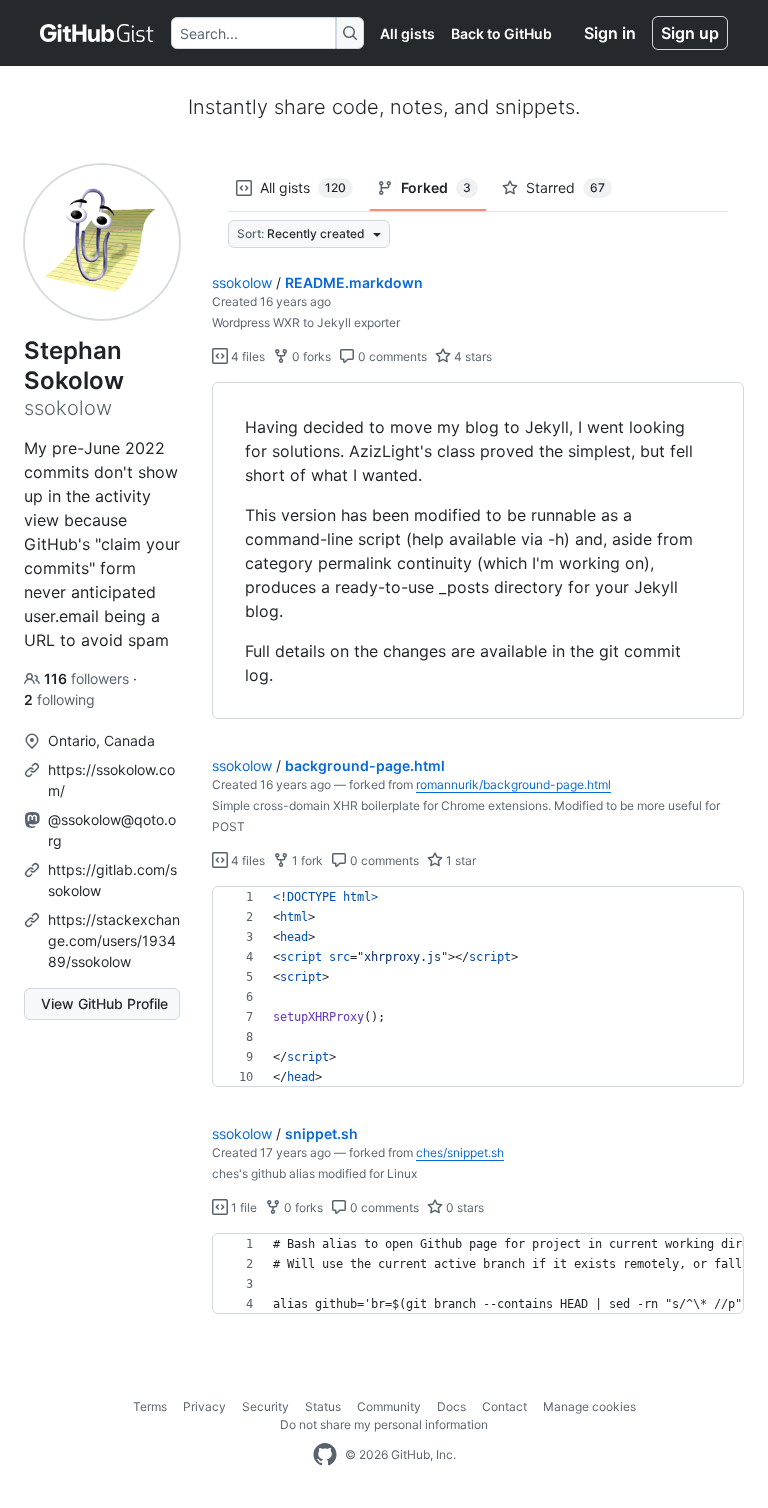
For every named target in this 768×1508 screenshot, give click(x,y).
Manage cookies (589, 1406)
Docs (451, 1406)
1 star (459, 860)
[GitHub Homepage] (325, 1455)
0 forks (310, 356)
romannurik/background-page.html (513, 784)
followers (88, 678)
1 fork (306, 860)
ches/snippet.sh (460, 1152)
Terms (150, 1406)
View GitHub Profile (104, 1003)
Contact (504, 1406)
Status (323, 1406)
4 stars (471, 356)
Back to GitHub (501, 33)
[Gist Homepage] (97, 33)
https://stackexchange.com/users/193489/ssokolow (114, 940)
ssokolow (242, 282)
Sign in (610, 33)
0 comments (391, 356)
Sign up (690, 33)
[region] (478, 551)
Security (265, 1406)
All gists (407, 33)
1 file (242, 1207)
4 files (246, 356)
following (59, 699)
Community (389, 1406)
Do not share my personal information (384, 1424)
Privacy (204, 1406)
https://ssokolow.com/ (111, 780)
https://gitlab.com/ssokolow (112, 880)
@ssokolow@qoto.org (112, 830)
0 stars (463, 1207)
